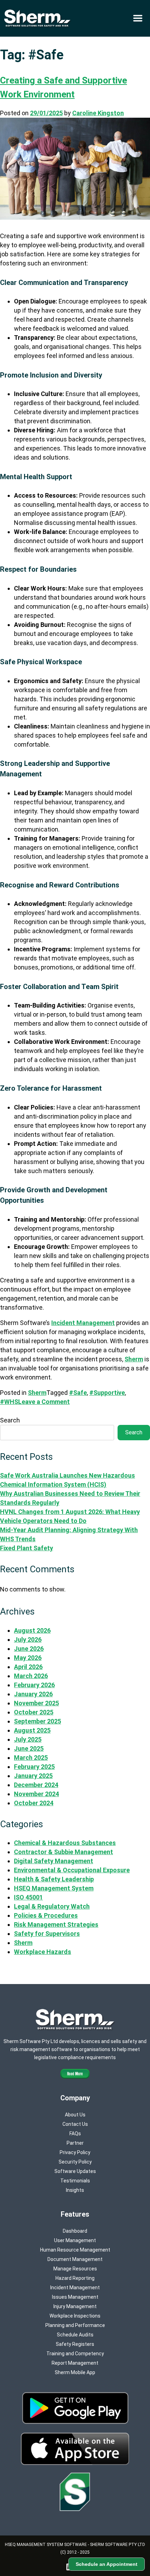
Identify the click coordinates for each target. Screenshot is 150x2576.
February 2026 (34, 1685)
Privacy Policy (75, 2152)
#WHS (9, 1402)
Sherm (134, 1359)
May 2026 (28, 1658)
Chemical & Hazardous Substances (65, 1843)
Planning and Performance (75, 2325)
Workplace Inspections (75, 2316)
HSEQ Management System (54, 1888)
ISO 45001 (28, 1897)
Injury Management (75, 2306)
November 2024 (36, 1794)
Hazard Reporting (75, 2278)
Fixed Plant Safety (27, 1548)
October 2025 (34, 1712)
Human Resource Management (75, 2250)
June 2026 (29, 1649)
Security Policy (75, 2162)
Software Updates (75, 2171)
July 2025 (28, 1739)
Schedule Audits (75, 2335)
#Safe (78, 1393)
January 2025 (33, 1776)
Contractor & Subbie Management (63, 1852)
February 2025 (34, 1767)
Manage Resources (75, 2269)
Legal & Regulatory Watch (52, 1906)
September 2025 (37, 1721)
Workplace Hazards (43, 1952)
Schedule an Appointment (107, 2564)
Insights (75, 2190)
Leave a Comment (44, 1402)
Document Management (75, 2259)
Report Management (75, 2363)
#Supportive (107, 1393)
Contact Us (75, 2124)
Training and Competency (75, 2354)
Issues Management (75, 2297)
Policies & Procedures (46, 1915)
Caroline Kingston (98, 113)
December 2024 (36, 1785)
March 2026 (31, 1676)
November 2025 (36, 1703)
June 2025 (29, 1748)
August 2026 (32, 1630)
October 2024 (34, 1803)
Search (10, 1420)
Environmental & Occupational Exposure (72, 1870)
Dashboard (75, 2231)
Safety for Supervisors (47, 1934)
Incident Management (83, 1323)
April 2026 (28, 1667)
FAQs (75, 2134)
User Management (75, 2240)
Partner (75, 2143)
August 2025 (32, 1730)
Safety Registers (75, 2344)
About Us (75, 2115)
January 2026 (33, 1694)
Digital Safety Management (54, 1861)
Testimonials (75, 2181)
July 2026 (28, 1640)
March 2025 (31, 1758)
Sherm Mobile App (75, 2372)
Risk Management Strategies (56, 1924)
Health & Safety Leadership (54, 1879)
